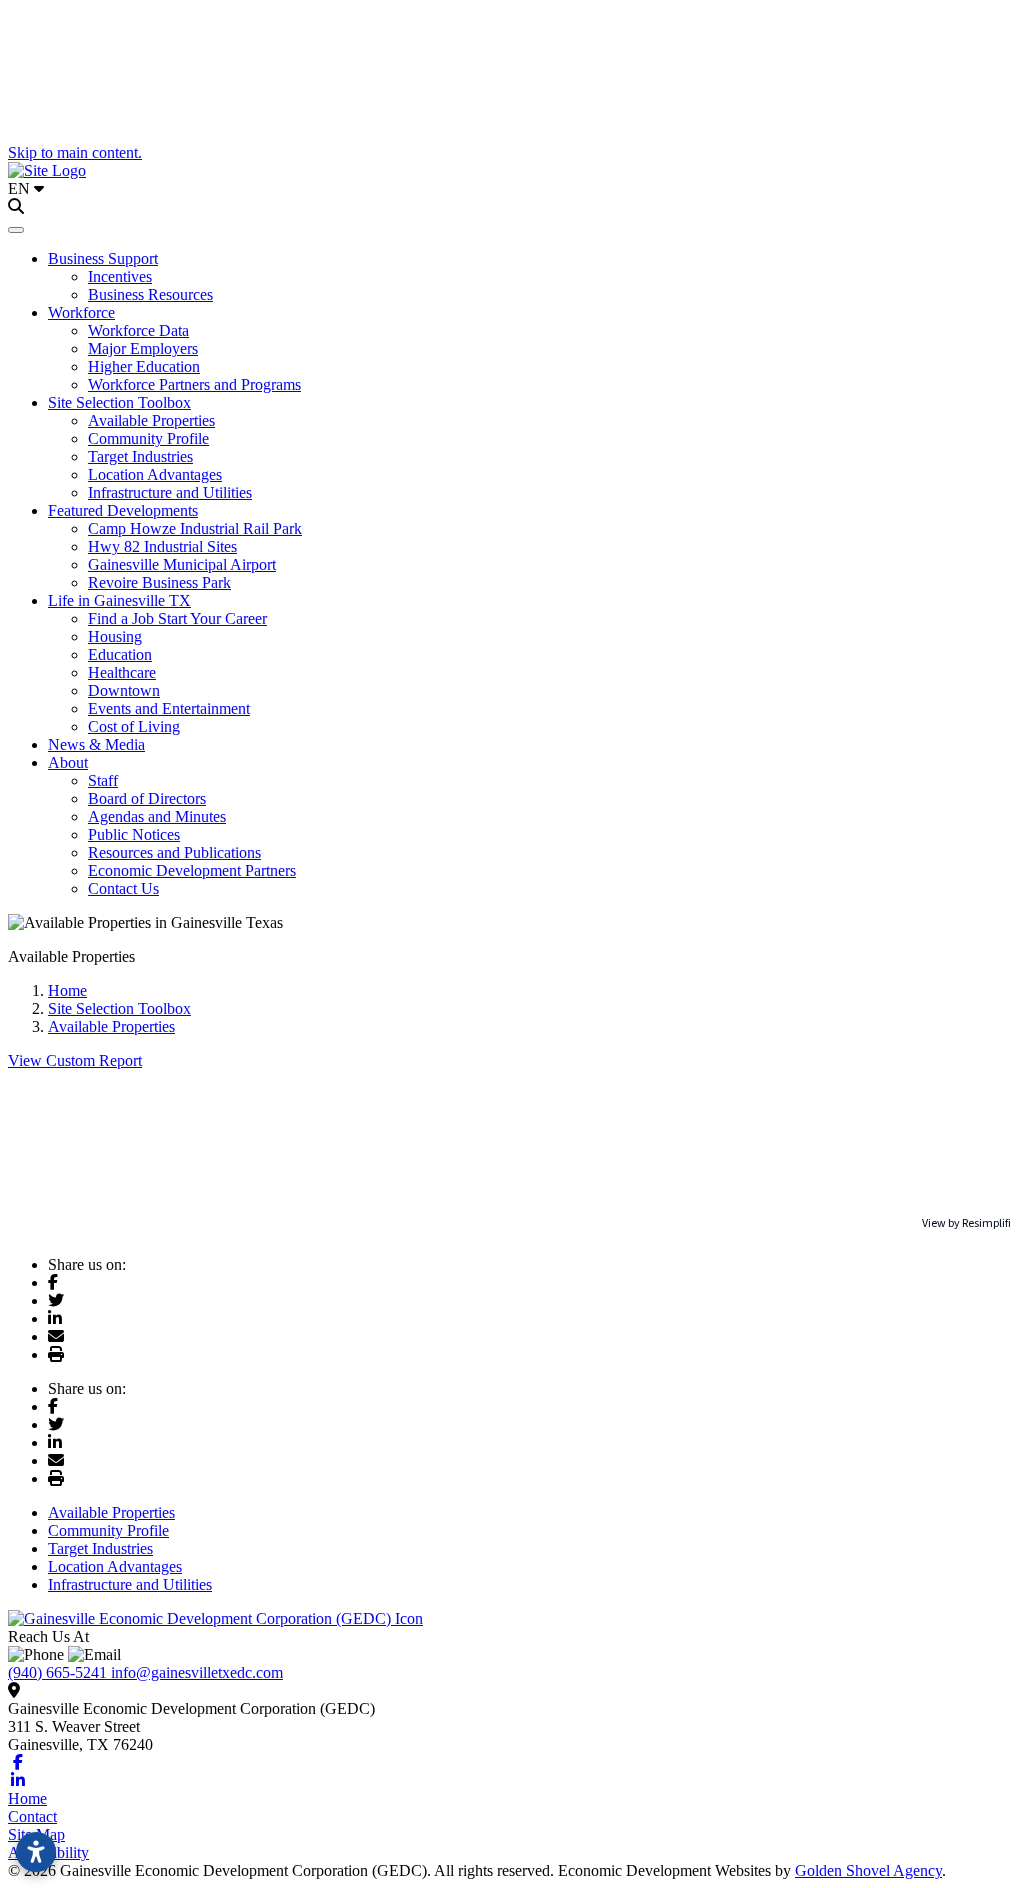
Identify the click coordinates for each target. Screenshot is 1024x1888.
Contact (32, 1816)
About (68, 762)
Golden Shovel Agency (868, 1870)
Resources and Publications (174, 852)
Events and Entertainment (169, 708)
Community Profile (148, 438)
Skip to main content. (75, 152)
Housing (115, 636)
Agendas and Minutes (157, 816)
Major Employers (143, 348)
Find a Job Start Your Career (177, 618)
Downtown (124, 690)
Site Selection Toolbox (119, 402)
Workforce (81, 312)
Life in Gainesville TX (119, 600)
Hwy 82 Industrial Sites (162, 546)
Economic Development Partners (192, 870)
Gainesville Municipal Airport (182, 564)
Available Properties (151, 420)
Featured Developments (123, 510)
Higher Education (144, 366)
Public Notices (134, 834)
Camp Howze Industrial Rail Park (195, 528)
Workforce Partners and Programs (194, 384)
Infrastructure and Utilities (170, 492)
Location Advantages (155, 474)
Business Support (103, 258)
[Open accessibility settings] (36, 1852)
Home (27, 1798)
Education (120, 654)
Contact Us (123, 888)
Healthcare (122, 672)
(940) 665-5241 (59, 1672)
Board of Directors (147, 798)
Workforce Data (138, 330)
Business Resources (150, 294)
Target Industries (140, 456)
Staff (103, 780)
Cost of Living (134, 726)
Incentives (120, 276)
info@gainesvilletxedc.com (197, 1672)
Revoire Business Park (159, 582)
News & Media (96, 744)
